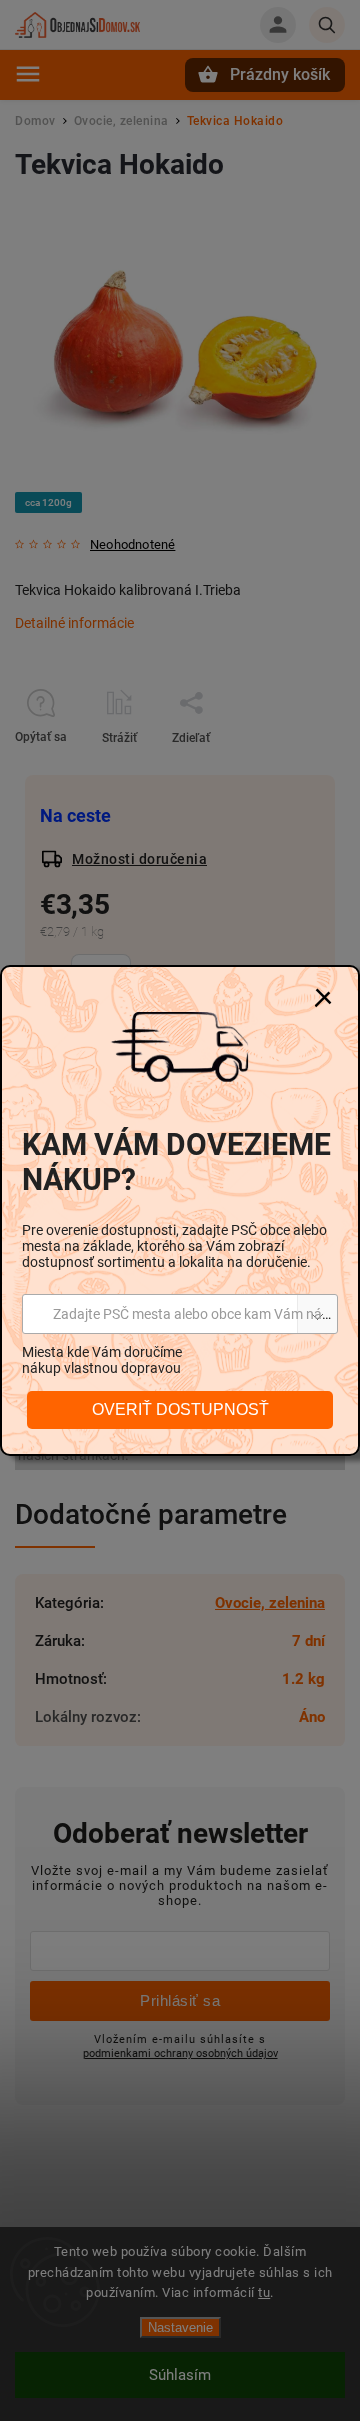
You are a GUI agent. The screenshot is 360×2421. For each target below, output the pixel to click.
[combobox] (180, 1314)
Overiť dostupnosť (180, 1409)
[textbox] (180, 1314)
